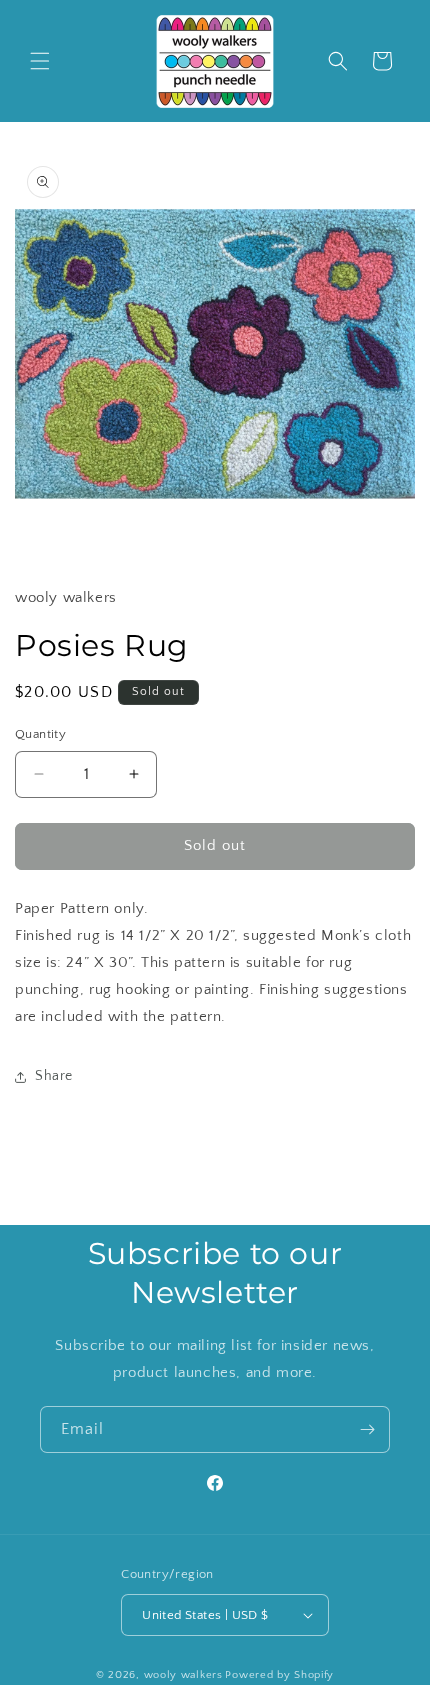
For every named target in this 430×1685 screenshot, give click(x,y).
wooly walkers (183, 1675)
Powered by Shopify (279, 1675)
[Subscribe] (367, 1429)
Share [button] (54, 1076)
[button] (40, 61)
